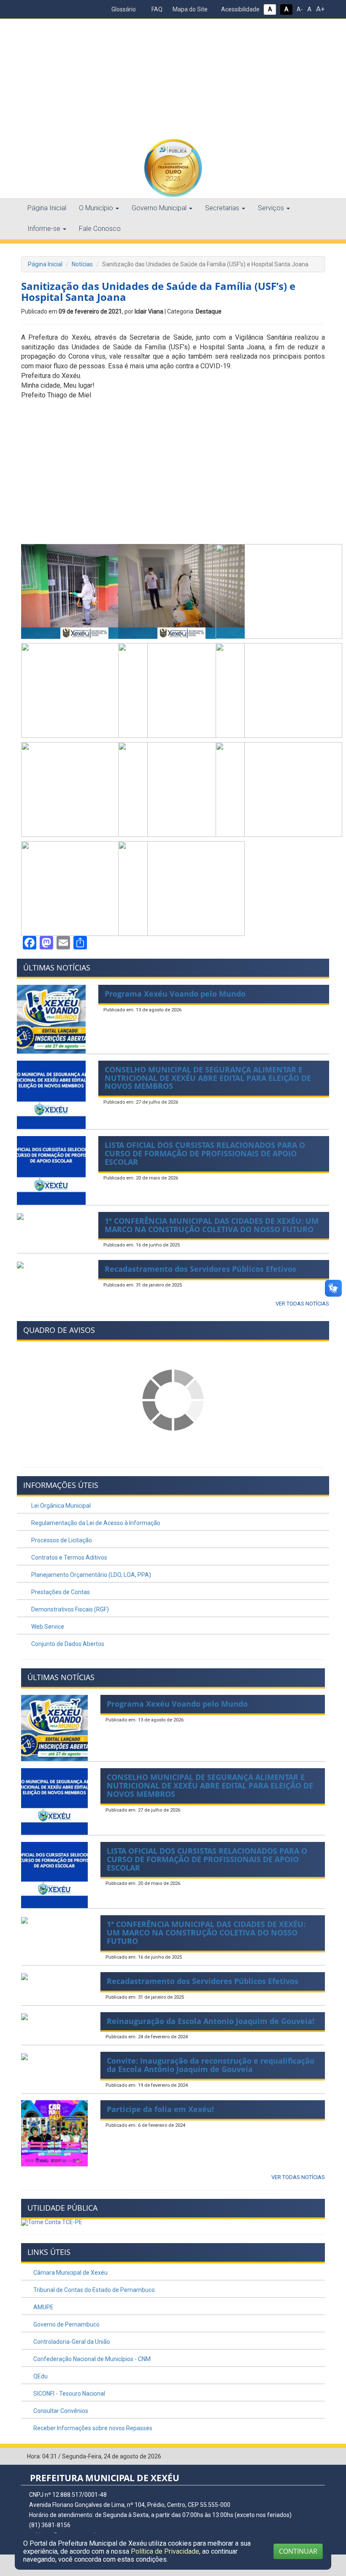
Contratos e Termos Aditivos (69, 1557)
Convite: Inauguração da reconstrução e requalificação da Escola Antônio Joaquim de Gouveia (211, 2065)
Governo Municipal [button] (159, 208)
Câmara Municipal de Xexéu (70, 2273)
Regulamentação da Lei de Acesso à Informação (95, 1523)
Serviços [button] (271, 208)
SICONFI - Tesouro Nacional (69, 2394)
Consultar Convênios (60, 2411)
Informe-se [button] (44, 229)
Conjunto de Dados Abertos (67, 1644)
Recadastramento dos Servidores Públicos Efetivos (200, 1269)
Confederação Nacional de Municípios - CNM (91, 2359)
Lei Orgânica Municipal (60, 1506)
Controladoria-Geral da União (71, 2342)
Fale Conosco (100, 229)
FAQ (156, 9)
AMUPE (43, 2307)
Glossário (123, 9)
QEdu (40, 2376)
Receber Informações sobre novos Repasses (92, 2428)
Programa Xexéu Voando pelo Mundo (175, 994)
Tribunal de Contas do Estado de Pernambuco (93, 2290)
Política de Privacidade (165, 2551)
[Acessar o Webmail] (306, 2457)
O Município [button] (96, 208)
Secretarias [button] (222, 208)
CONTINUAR (298, 2551)
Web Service (47, 1627)
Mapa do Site (189, 9)
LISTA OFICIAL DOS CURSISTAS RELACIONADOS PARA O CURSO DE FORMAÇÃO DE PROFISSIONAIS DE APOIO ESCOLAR (205, 1153)
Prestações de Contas (60, 1592)
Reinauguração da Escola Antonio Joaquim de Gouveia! (211, 2021)
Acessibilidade (240, 9)
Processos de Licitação (61, 1540)
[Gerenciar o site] (319, 2457)
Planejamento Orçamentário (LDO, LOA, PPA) (91, 1575)
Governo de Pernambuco (66, 2324)
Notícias (82, 264)
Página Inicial (47, 208)
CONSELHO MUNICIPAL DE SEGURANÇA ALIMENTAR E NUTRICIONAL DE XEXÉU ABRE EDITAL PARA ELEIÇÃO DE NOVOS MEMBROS (208, 1078)
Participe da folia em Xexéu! (160, 2109)
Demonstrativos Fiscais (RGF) (69, 1609)
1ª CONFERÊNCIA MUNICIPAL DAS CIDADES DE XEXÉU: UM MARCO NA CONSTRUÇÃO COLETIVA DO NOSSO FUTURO (212, 1225)
